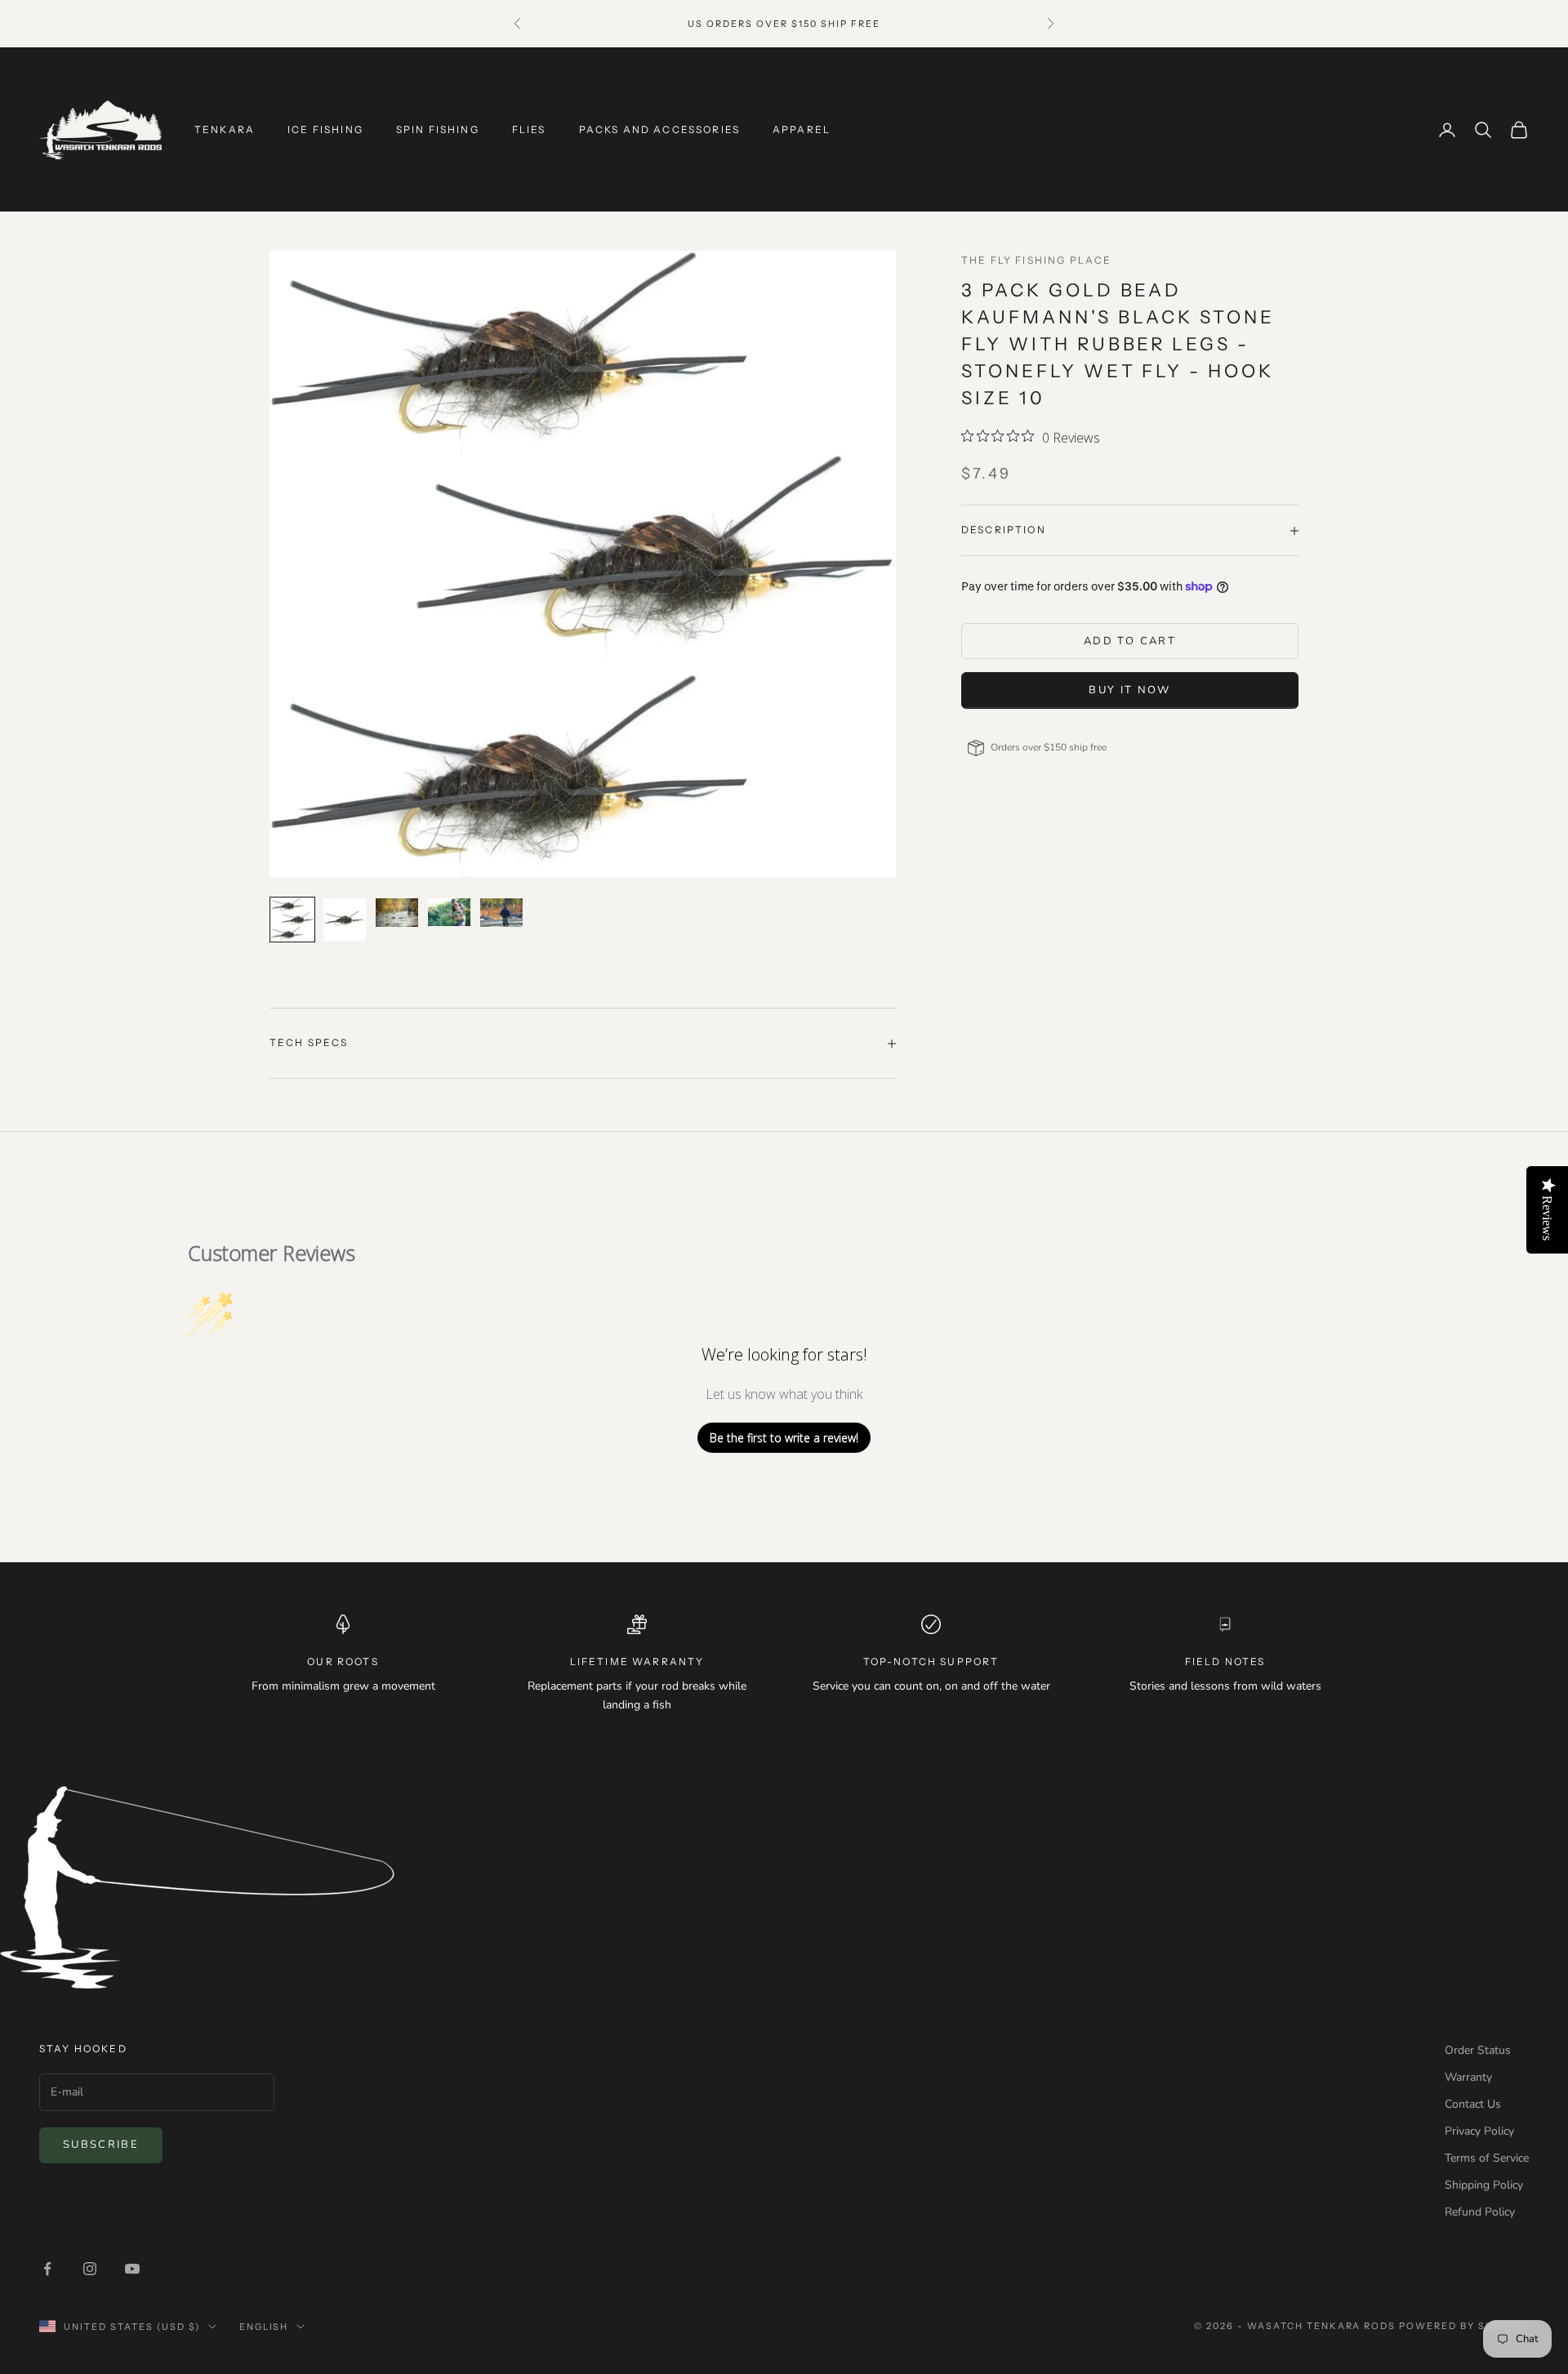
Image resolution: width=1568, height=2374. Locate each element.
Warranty (1468, 2077)
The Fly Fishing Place (1036, 260)
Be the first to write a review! (784, 1438)
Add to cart (1130, 641)
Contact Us (1473, 2104)
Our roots (343, 1661)
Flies (529, 129)
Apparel (802, 129)
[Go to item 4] (449, 912)
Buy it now (1129, 690)
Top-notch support (931, 1661)
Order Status (1478, 2050)
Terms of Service (1487, 2158)
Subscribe (101, 2145)
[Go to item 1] (292, 920)
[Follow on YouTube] (132, 2269)
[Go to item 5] (501, 912)
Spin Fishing (438, 129)
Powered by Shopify (1464, 2326)
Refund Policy (1480, 2212)
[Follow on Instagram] (90, 2269)
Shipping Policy (1484, 2185)
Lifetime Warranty (637, 1661)
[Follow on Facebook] (47, 2269)
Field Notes (1225, 1661)
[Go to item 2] (345, 920)
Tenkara (225, 129)
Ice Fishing (325, 129)
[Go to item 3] (397, 912)
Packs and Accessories (659, 129)
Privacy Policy (1479, 2131)
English (264, 2327)
